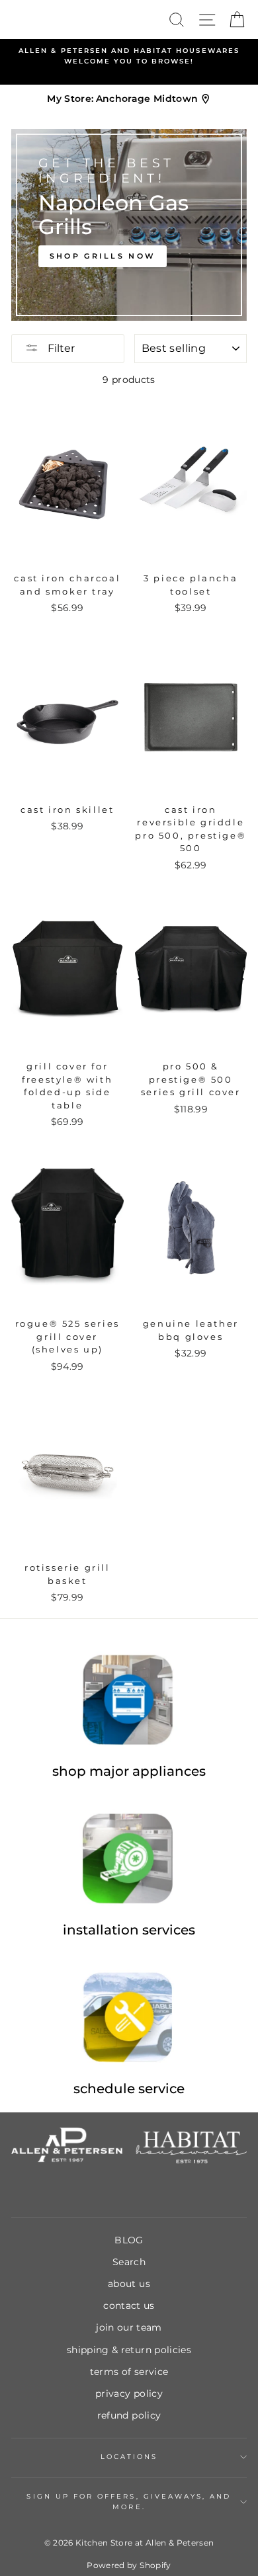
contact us (129, 2306)
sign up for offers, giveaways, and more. (129, 2502)
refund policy (129, 2415)
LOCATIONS (129, 2457)
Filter (60, 348)
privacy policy (129, 2393)
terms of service (129, 2372)
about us (129, 2284)
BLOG (129, 2240)
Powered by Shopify (129, 2565)
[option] (129, 57)
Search (129, 2262)
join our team (129, 2327)
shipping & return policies (129, 2350)
